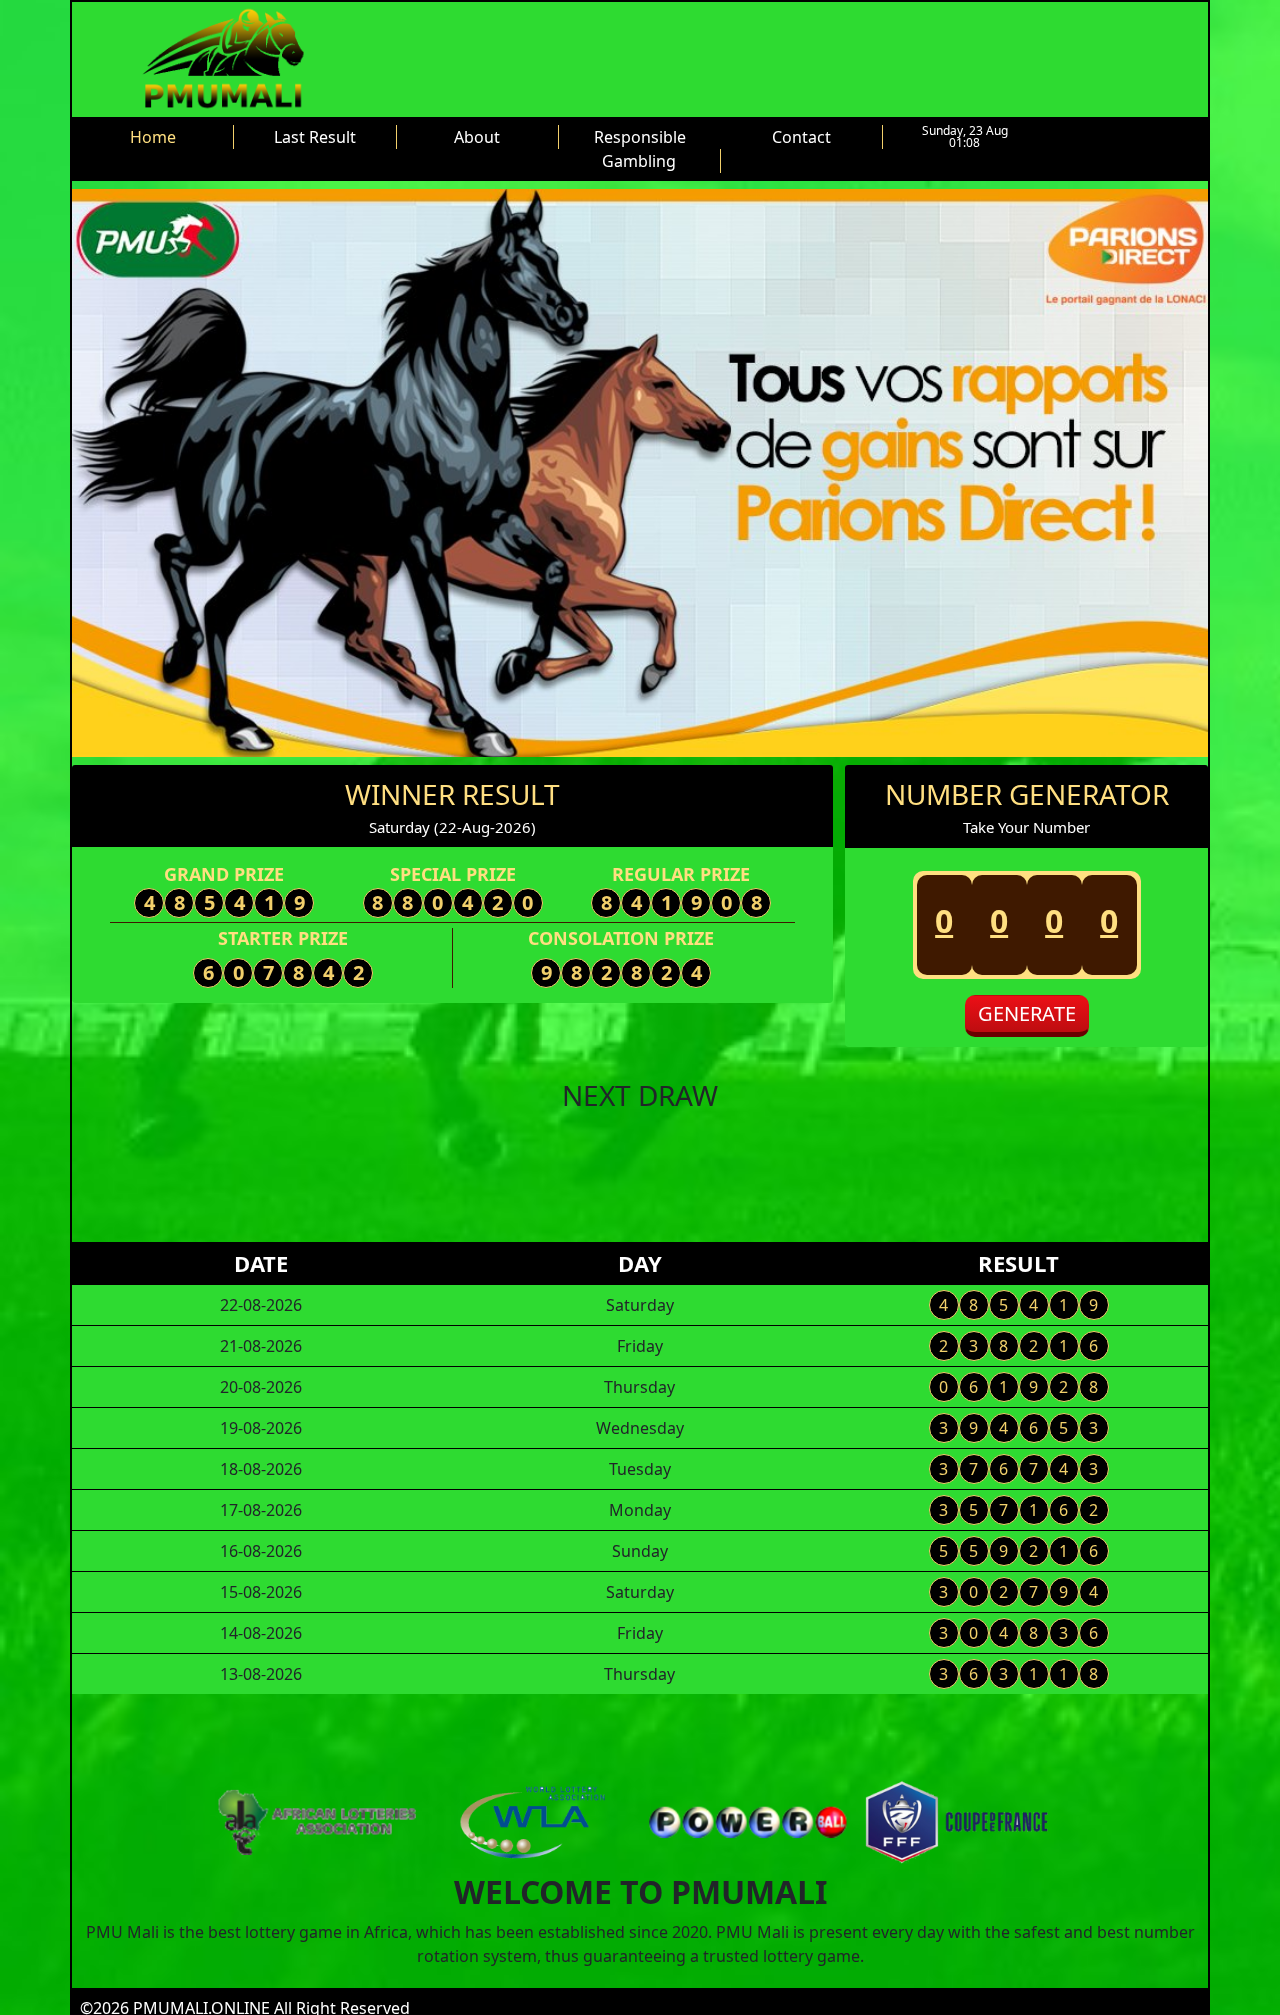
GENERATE (1027, 1013)
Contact (801, 137)
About (477, 137)
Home (153, 137)
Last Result (315, 137)
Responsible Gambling (640, 149)
